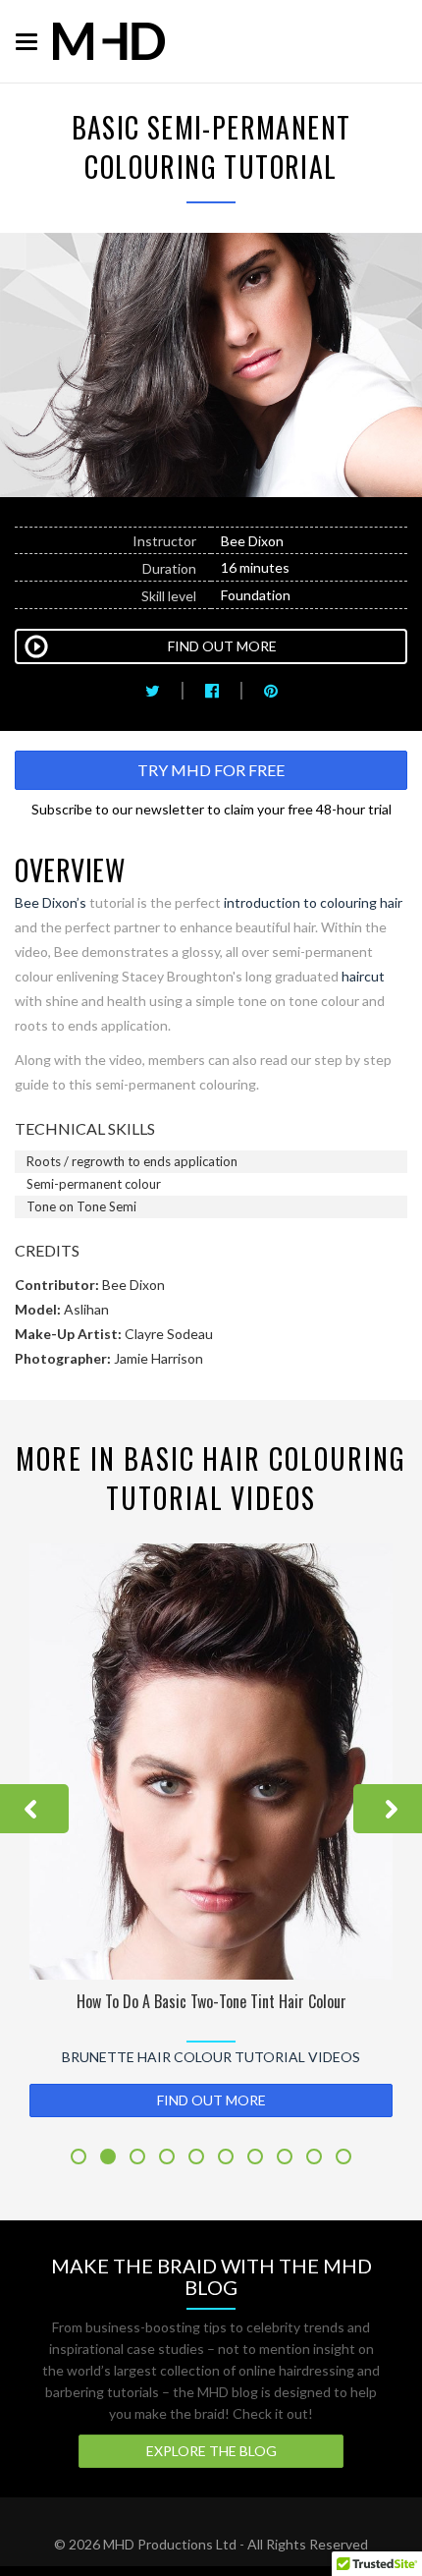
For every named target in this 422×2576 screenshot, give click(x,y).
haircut (363, 976)
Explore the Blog (211, 2451)
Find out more (211, 2100)
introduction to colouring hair (313, 902)
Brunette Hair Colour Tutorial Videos (211, 2057)
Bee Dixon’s (51, 902)
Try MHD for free (211, 770)
